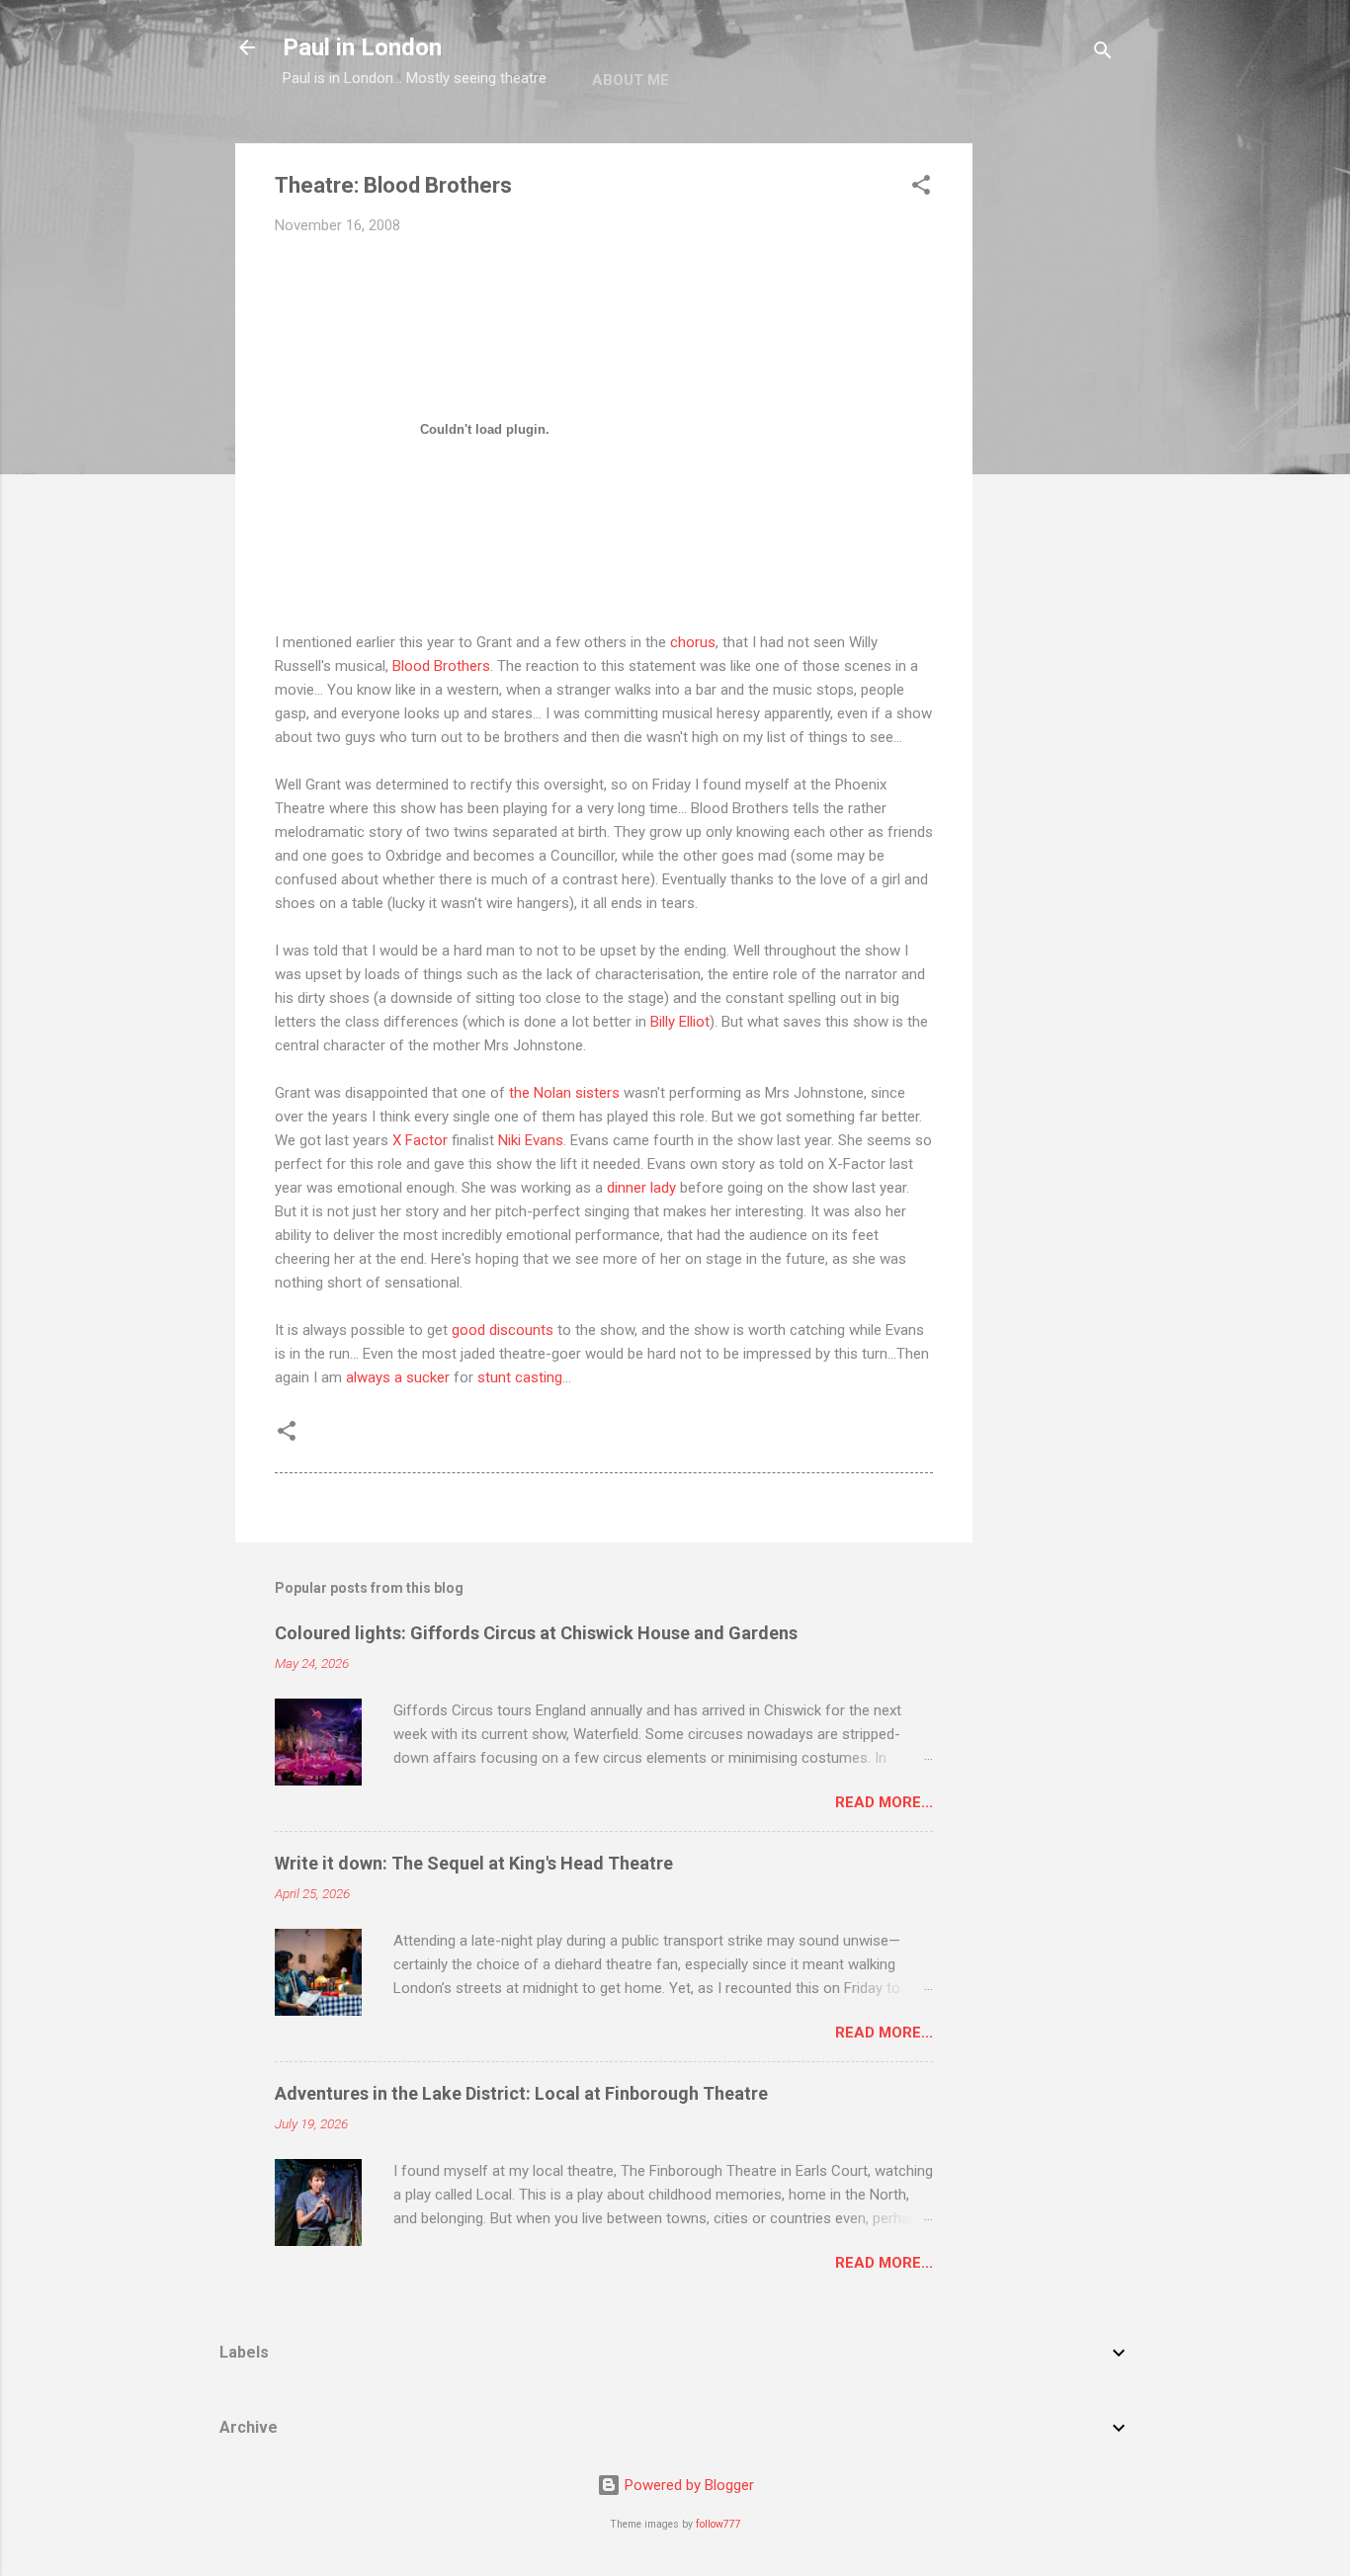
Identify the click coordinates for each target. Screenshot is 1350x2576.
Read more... (884, 1802)
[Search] (1103, 54)
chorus (693, 642)
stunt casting (520, 1377)
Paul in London (362, 47)
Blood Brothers (441, 666)
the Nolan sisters (564, 1093)
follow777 (718, 2524)
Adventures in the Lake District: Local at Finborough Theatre (521, 2093)
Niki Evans (531, 1140)
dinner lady (641, 1188)
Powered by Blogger (687, 2485)
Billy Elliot (680, 1022)
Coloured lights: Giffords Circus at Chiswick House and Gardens (536, 1633)
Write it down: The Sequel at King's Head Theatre (474, 1863)
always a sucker (398, 1377)
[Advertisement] (1052, 440)
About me (631, 80)
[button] (921, 188)
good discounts (503, 1330)
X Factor (420, 1140)
